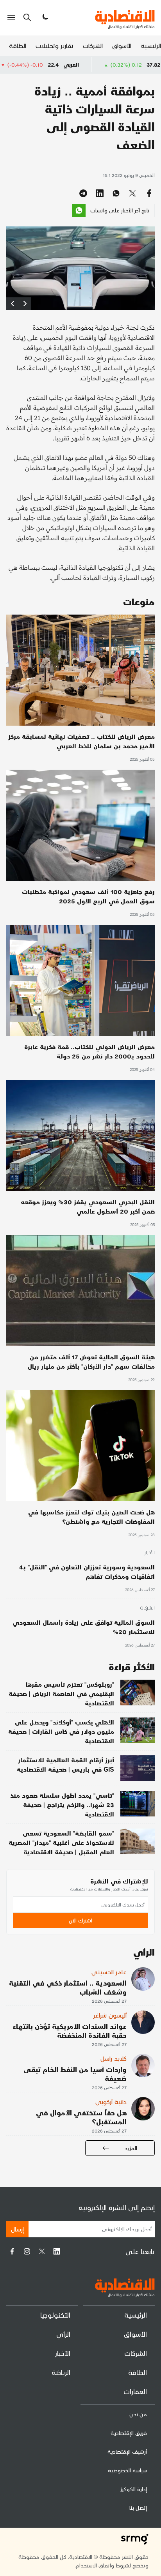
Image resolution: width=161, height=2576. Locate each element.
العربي (127, 64)
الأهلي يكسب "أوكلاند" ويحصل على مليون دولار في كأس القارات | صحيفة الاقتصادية (61, 1731)
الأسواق (122, 45)
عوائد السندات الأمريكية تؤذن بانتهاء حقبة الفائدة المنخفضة (70, 2030)
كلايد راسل (114, 2058)
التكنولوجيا (55, 2315)
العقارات (135, 2391)
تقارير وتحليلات (55, 45)
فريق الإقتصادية (129, 2433)
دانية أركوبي (111, 2102)
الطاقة (18, 45)
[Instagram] (27, 2251)
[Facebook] (12, 2251)
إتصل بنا (138, 2508)
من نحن (138, 2414)
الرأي (63, 2334)
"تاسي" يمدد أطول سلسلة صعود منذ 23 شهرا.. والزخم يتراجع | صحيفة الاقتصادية (62, 1805)
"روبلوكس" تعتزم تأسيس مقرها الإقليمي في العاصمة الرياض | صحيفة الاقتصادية (61, 1693)
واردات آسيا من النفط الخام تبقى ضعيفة (75, 2074)
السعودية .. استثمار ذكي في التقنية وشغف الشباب (68, 1987)
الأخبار (149, 1553)
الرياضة (61, 2372)
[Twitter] (42, 2251)
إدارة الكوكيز (134, 2489)
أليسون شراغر (110, 2015)
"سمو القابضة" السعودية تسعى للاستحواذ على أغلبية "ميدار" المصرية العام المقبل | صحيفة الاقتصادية (61, 1842)
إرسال (17, 2229)
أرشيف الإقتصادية (127, 2451)
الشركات (93, 45)
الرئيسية (151, 45)
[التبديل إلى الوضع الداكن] (45, 18)
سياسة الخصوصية (127, 2470)
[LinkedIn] (57, 2251)
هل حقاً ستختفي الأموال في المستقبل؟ (81, 2117)
